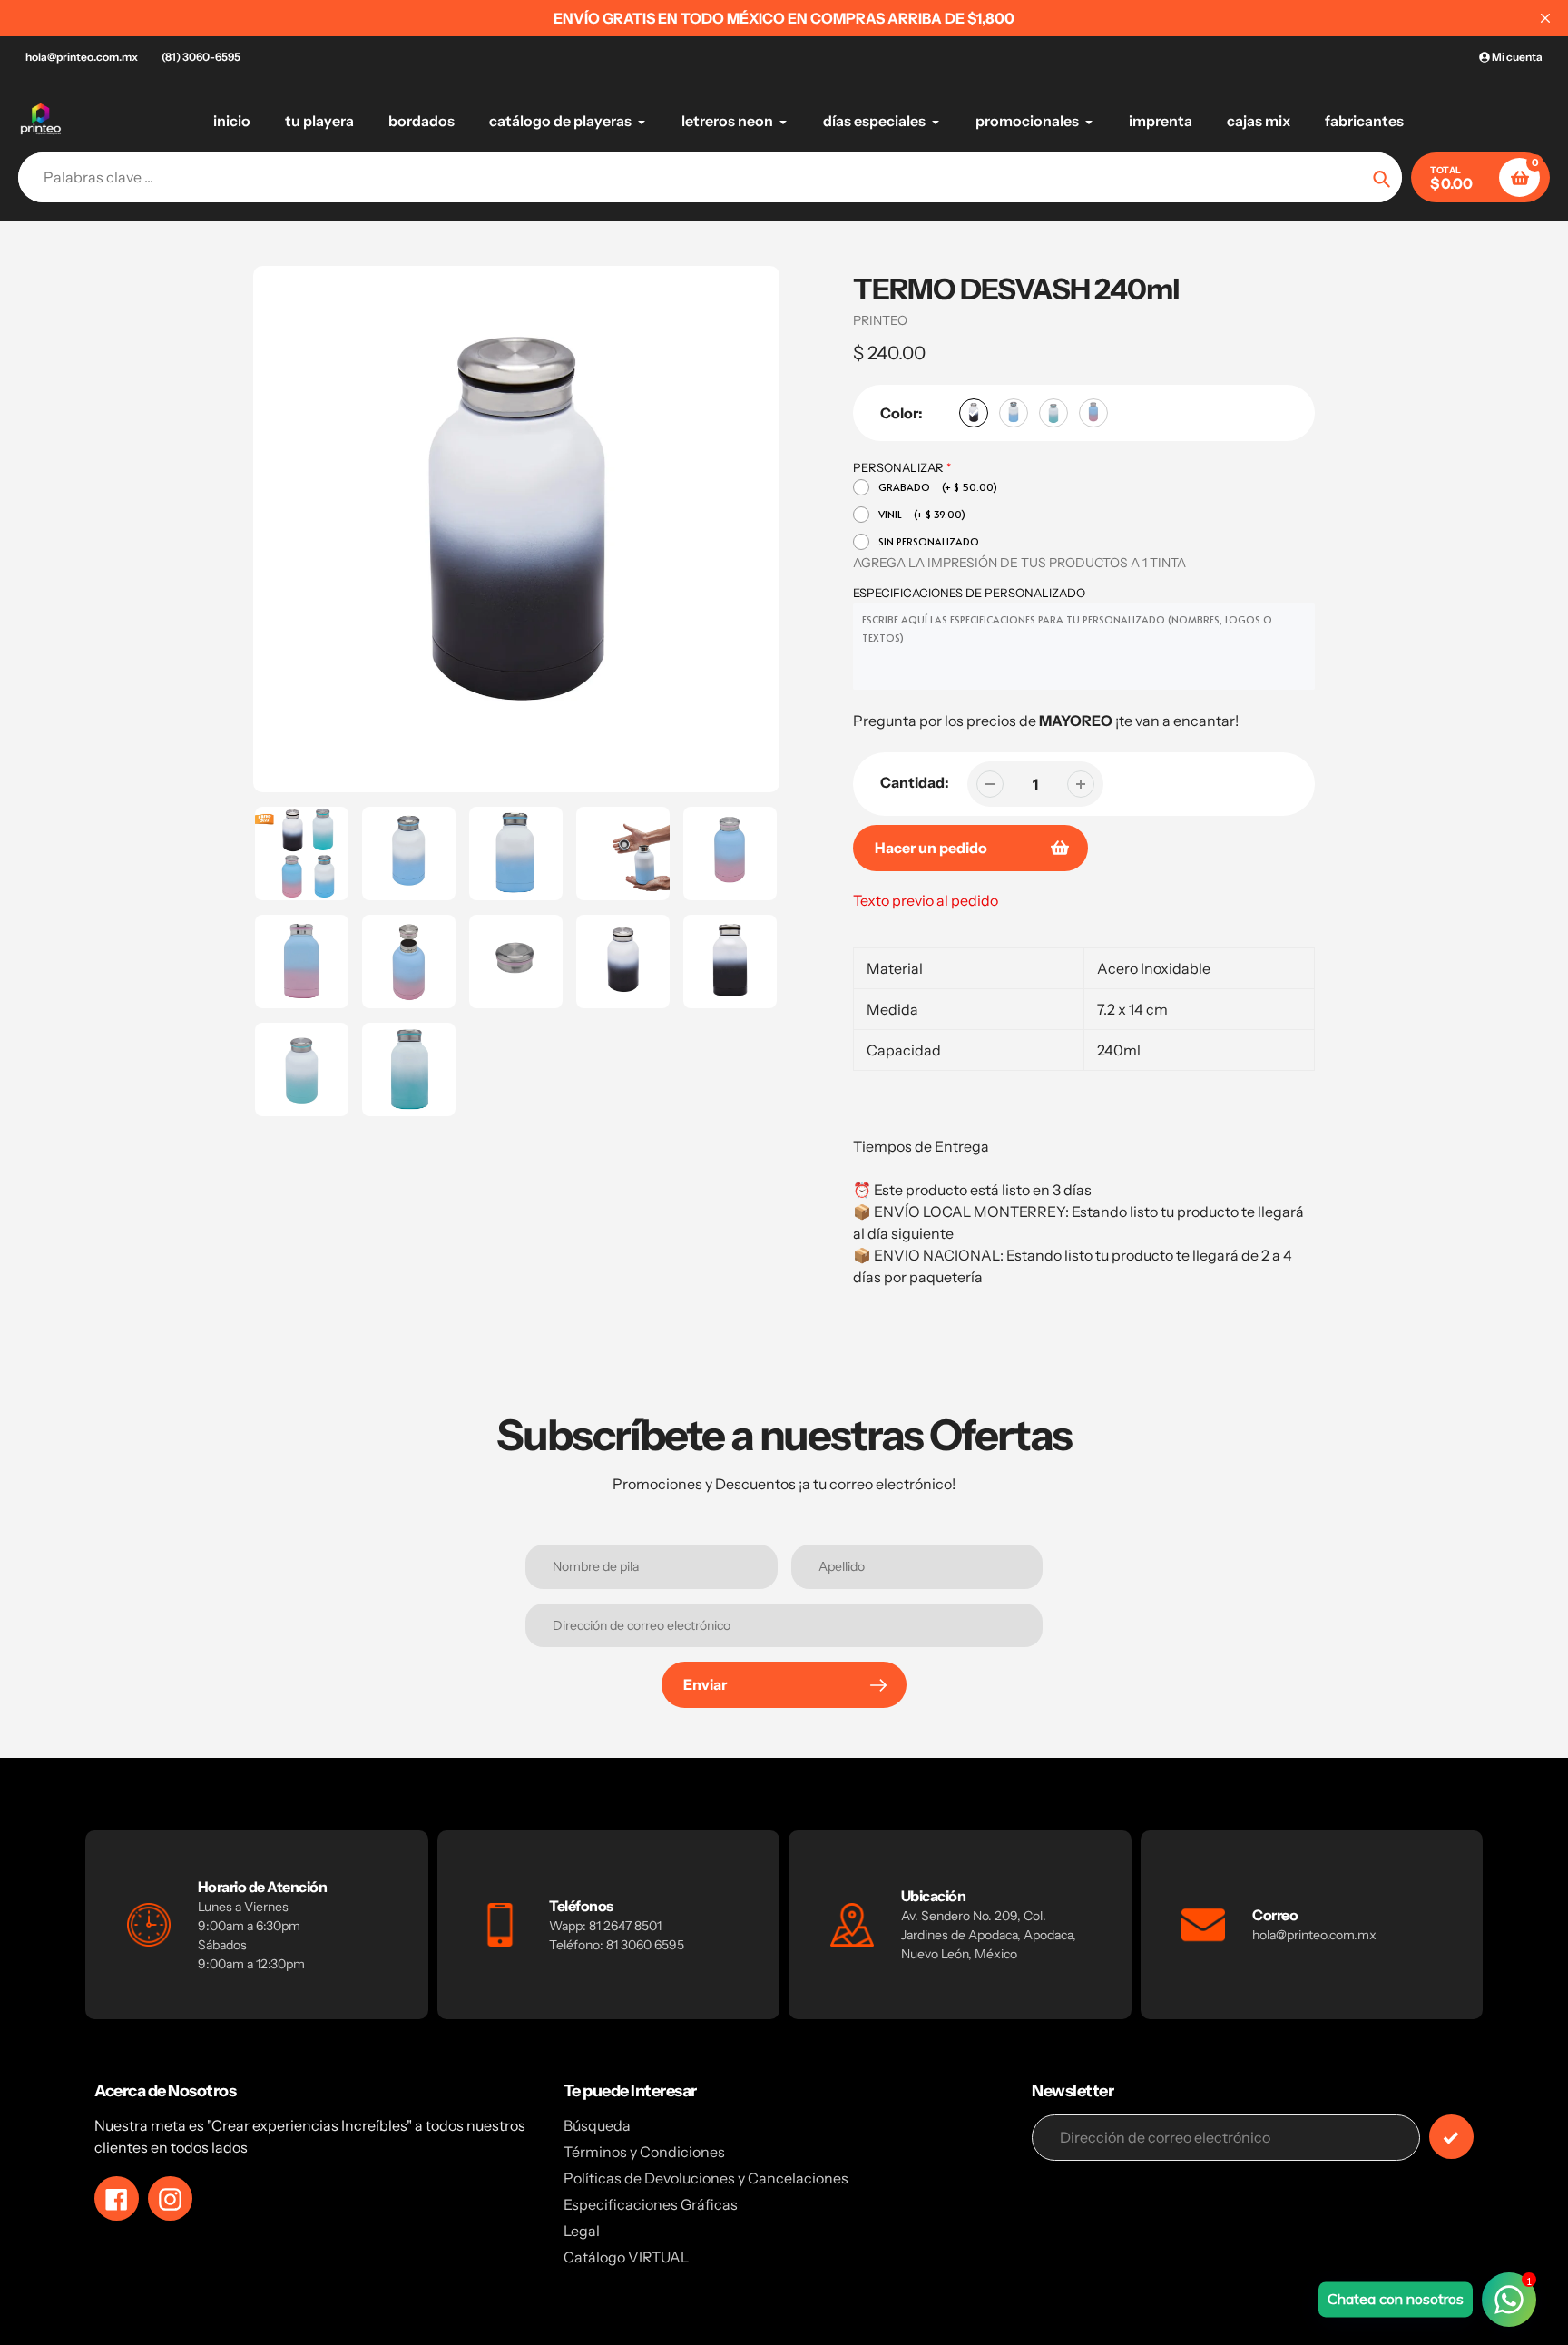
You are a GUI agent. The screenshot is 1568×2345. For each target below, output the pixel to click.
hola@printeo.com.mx (82, 57)
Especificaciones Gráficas (651, 2204)
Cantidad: (915, 782)
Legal (582, 2231)
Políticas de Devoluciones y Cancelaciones (706, 2178)
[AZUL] (1014, 413)
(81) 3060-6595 (201, 57)
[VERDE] (1053, 413)
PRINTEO (880, 320)
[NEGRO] (974, 413)
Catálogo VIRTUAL (626, 2257)
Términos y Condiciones (644, 2152)
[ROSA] (1093, 413)
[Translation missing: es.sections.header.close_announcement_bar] (1545, 18)
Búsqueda (597, 2125)
